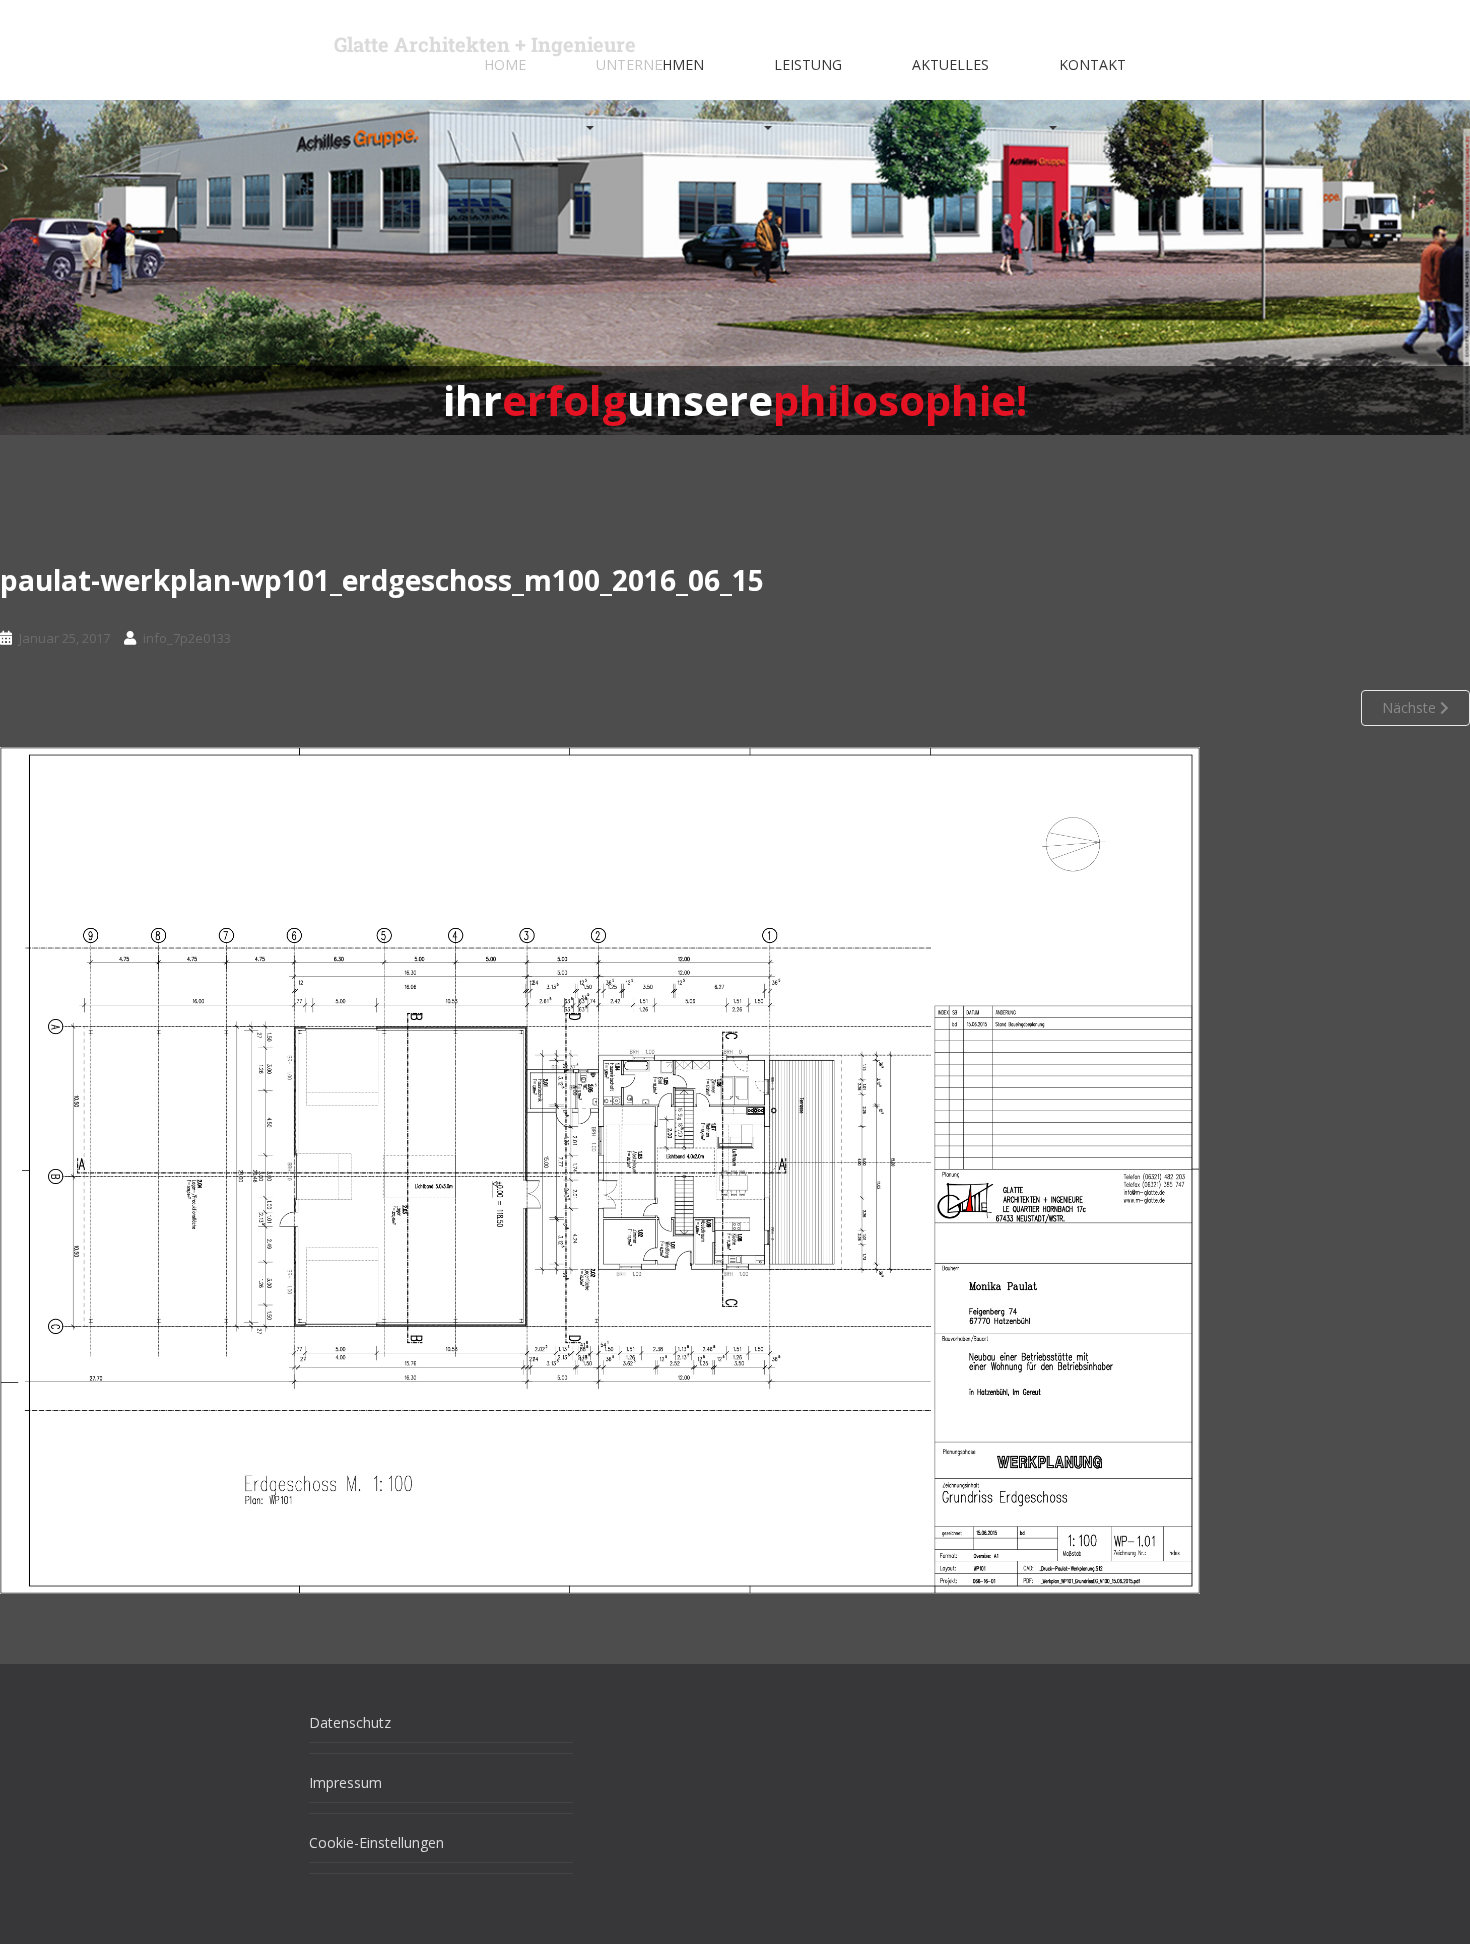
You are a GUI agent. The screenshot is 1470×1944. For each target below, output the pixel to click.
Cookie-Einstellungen (376, 1842)
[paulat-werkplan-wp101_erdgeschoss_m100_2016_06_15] (600, 1169)
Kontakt (1092, 64)
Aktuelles (950, 64)
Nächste (1411, 707)
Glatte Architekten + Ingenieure (485, 44)
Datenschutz (350, 1722)
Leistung (808, 64)
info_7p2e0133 (187, 638)
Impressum (345, 1782)
